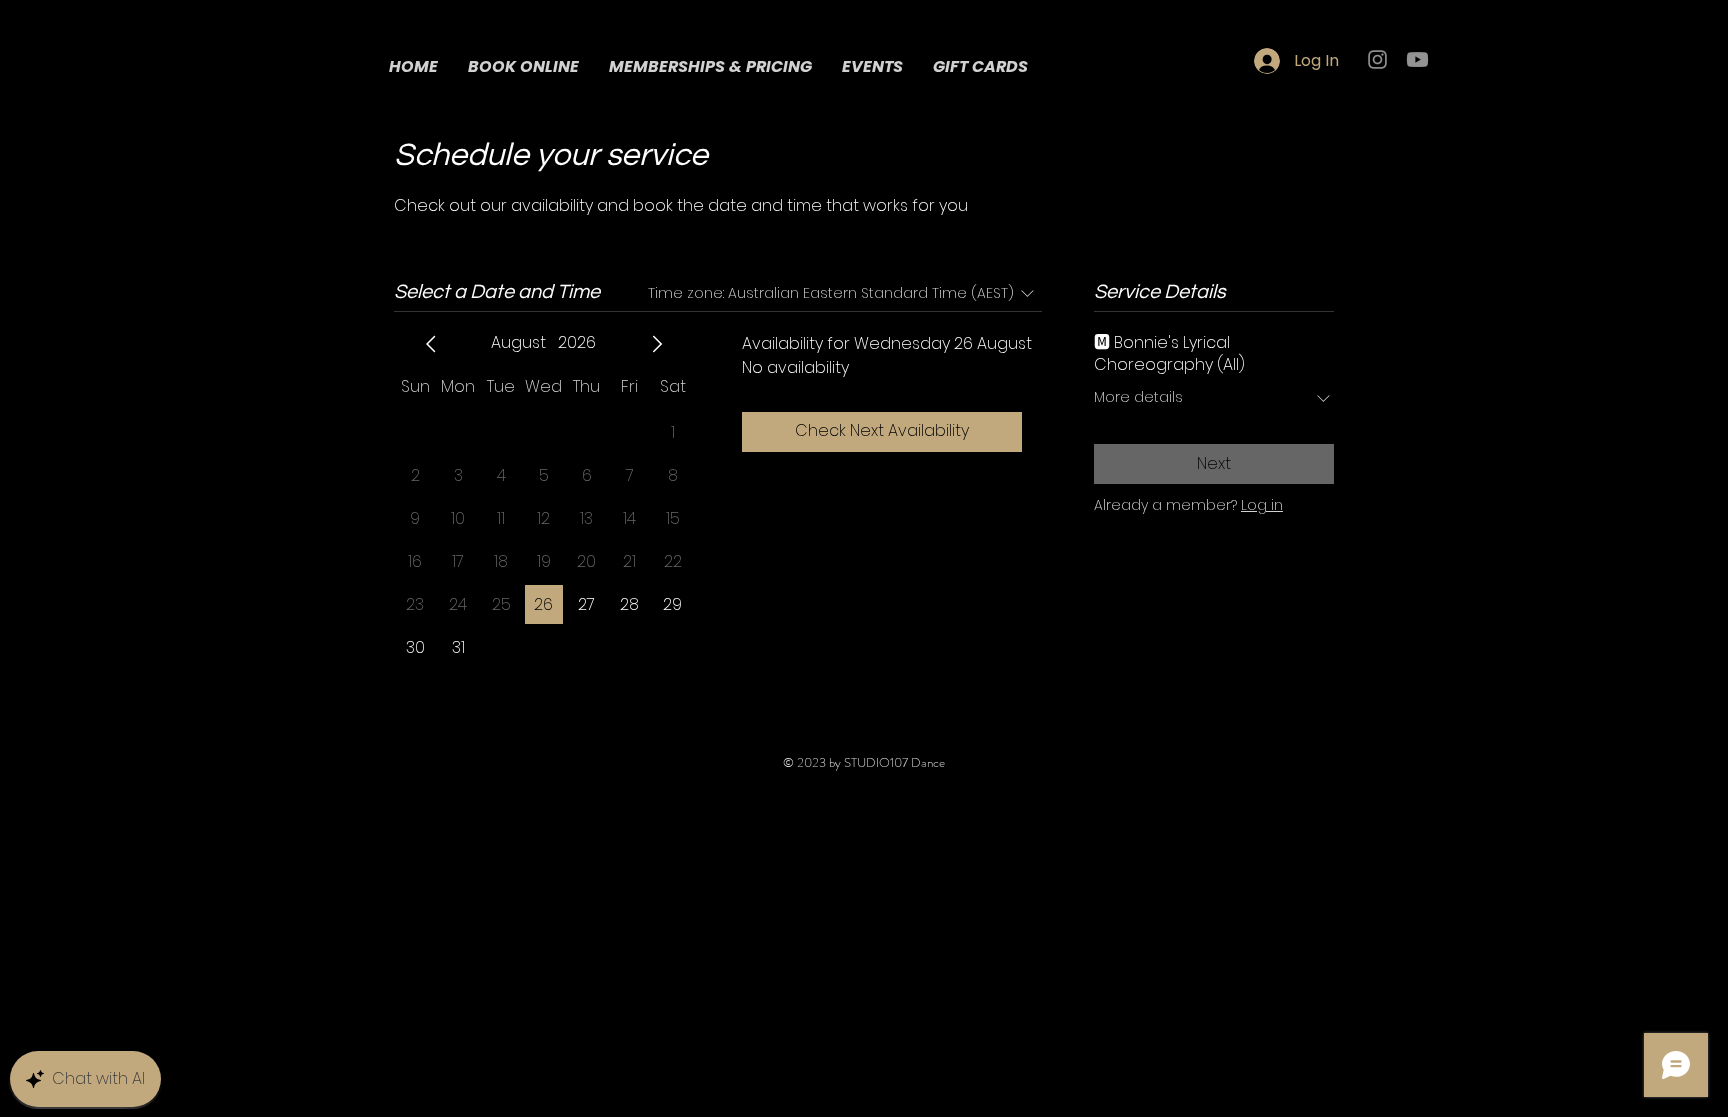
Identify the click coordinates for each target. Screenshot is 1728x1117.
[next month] (657, 344)
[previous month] (431, 344)
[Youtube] (1417, 59)
